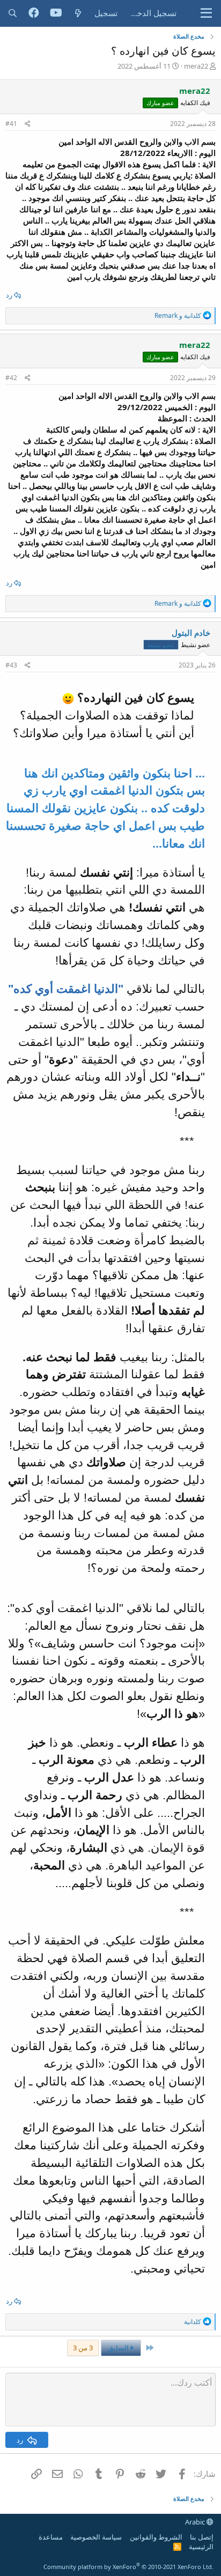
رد (9, 295)
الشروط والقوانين (156, 2537)
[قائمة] (206, 13)
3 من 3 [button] (83, 2348)
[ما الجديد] (78, 13)
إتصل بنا (202, 2537)
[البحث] (13, 13)
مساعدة (51, 2537)
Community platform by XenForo (128, 2567)
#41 (11, 124)
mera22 (196, 66)
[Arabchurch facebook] (34, 13)
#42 (11, 378)
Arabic (196, 2522)
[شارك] (28, 124)
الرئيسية (201, 2547)
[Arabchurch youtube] (56, 13)
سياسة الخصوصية (96, 2537)
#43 (11, 665)
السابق (119, 2348)
